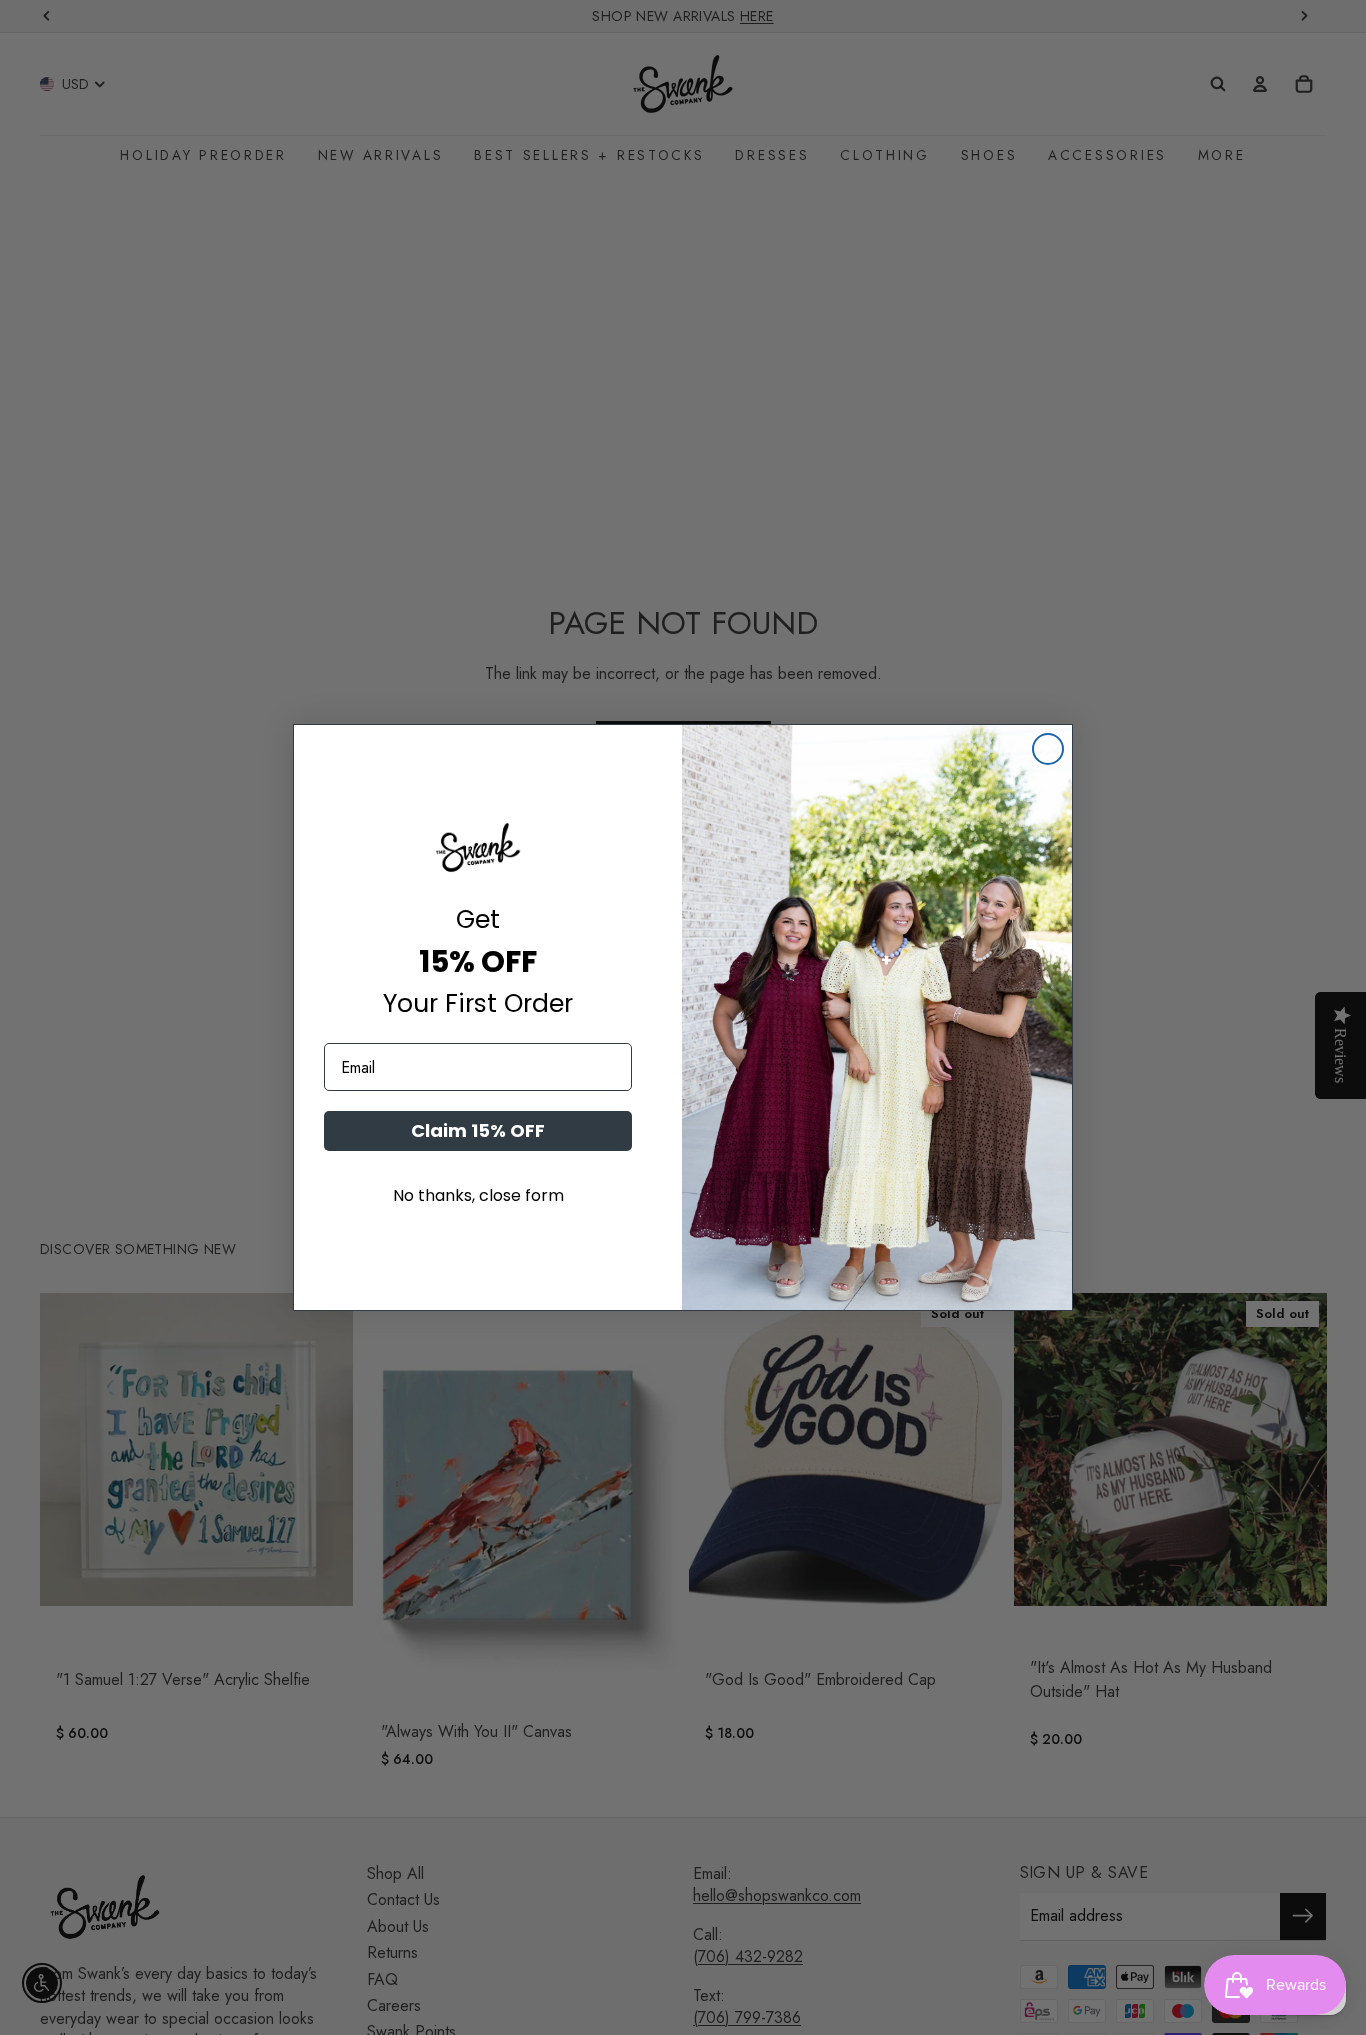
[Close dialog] (1048, 749)
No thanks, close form (478, 1195)
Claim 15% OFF (478, 1130)
